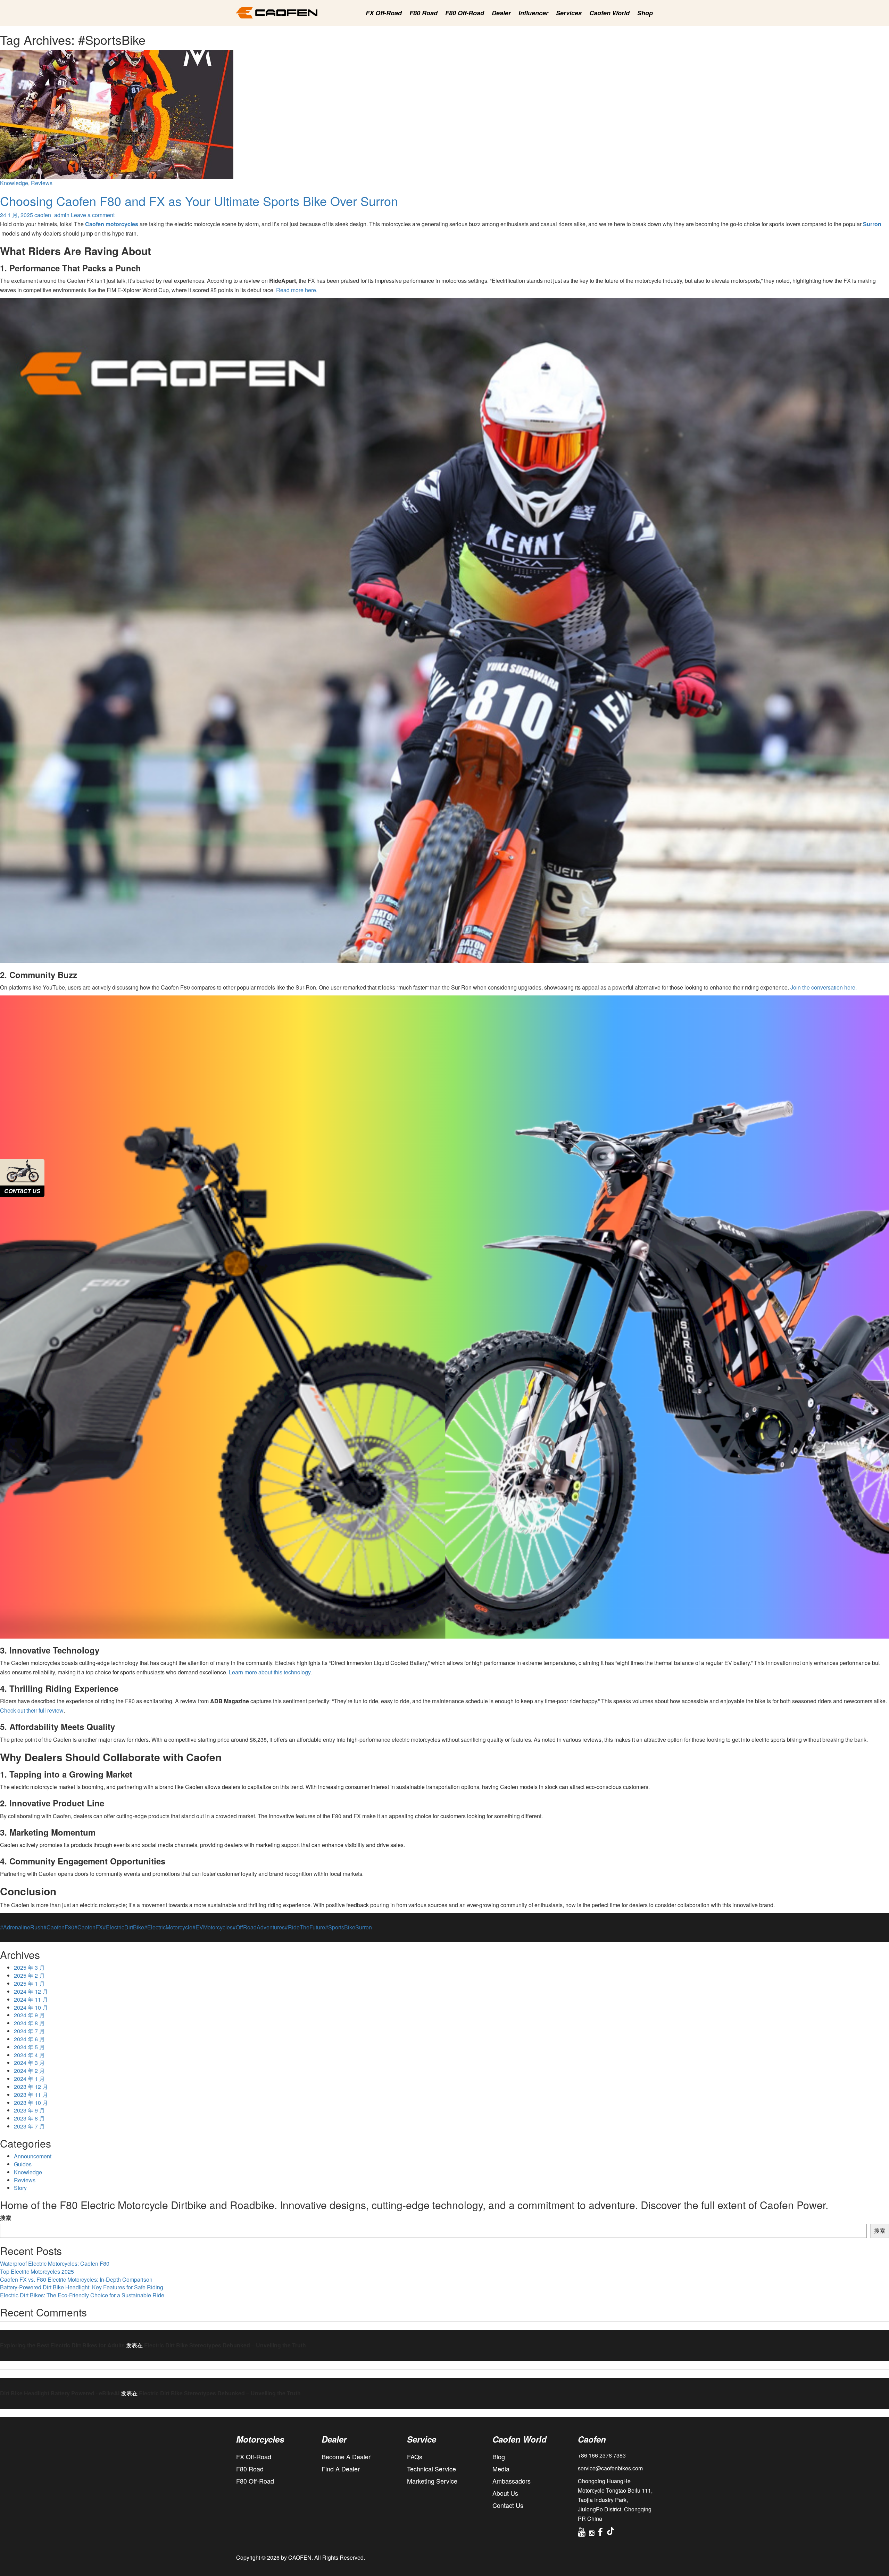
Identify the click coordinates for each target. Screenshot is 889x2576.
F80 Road (423, 13)
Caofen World (609, 13)
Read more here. (297, 290)
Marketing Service (432, 2481)
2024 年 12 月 (31, 1992)
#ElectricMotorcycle (168, 1927)
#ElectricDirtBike (123, 1927)
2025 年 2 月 (29, 1976)
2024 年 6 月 (29, 2039)
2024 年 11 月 (31, 2000)
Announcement (33, 2156)
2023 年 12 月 (31, 2087)
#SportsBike (340, 1927)
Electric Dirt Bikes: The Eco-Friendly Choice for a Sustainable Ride (82, 2295)
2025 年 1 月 (29, 1984)
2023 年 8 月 (29, 2118)
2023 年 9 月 (29, 2110)
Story (20, 2188)
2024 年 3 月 (29, 2063)
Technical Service (431, 2469)
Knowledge (14, 183)
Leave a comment (93, 215)
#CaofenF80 (59, 1927)
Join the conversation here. (824, 987)
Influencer (533, 13)
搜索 (6, 2218)
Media (501, 2469)
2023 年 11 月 (31, 2095)
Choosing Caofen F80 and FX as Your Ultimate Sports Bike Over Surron (199, 201)
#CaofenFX (89, 1927)
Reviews (42, 183)
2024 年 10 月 (31, 2008)
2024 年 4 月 (29, 2055)
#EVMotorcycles (213, 1927)
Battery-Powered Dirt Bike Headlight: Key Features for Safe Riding (82, 2287)
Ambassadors (512, 2481)
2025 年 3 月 (29, 1968)
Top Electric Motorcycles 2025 (37, 2272)
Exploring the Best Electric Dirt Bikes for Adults (62, 2345)
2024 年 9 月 (29, 2015)
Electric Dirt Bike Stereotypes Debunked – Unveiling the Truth (225, 2345)
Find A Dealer (341, 2469)
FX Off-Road (384, 13)
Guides (23, 2164)
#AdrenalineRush (22, 1927)
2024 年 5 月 (29, 2047)
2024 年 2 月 (29, 2071)
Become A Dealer (346, 2456)
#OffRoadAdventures (259, 1927)
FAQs (415, 2456)
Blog (499, 2456)
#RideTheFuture (305, 1927)
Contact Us (508, 2505)
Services (569, 13)
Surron (364, 1927)
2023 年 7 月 (29, 2126)
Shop (645, 13)
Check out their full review (32, 1710)
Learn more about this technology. (270, 1672)
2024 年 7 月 (29, 2031)
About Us (505, 2493)
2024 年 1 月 (29, 2079)
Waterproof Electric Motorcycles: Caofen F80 (55, 2264)
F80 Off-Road (465, 13)
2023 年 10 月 (31, 2103)
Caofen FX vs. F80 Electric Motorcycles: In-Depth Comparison (76, 2280)
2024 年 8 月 (29, 2023)
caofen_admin (52, 215)
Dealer (501, 13)
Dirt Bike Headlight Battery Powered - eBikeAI (60, 2393)
